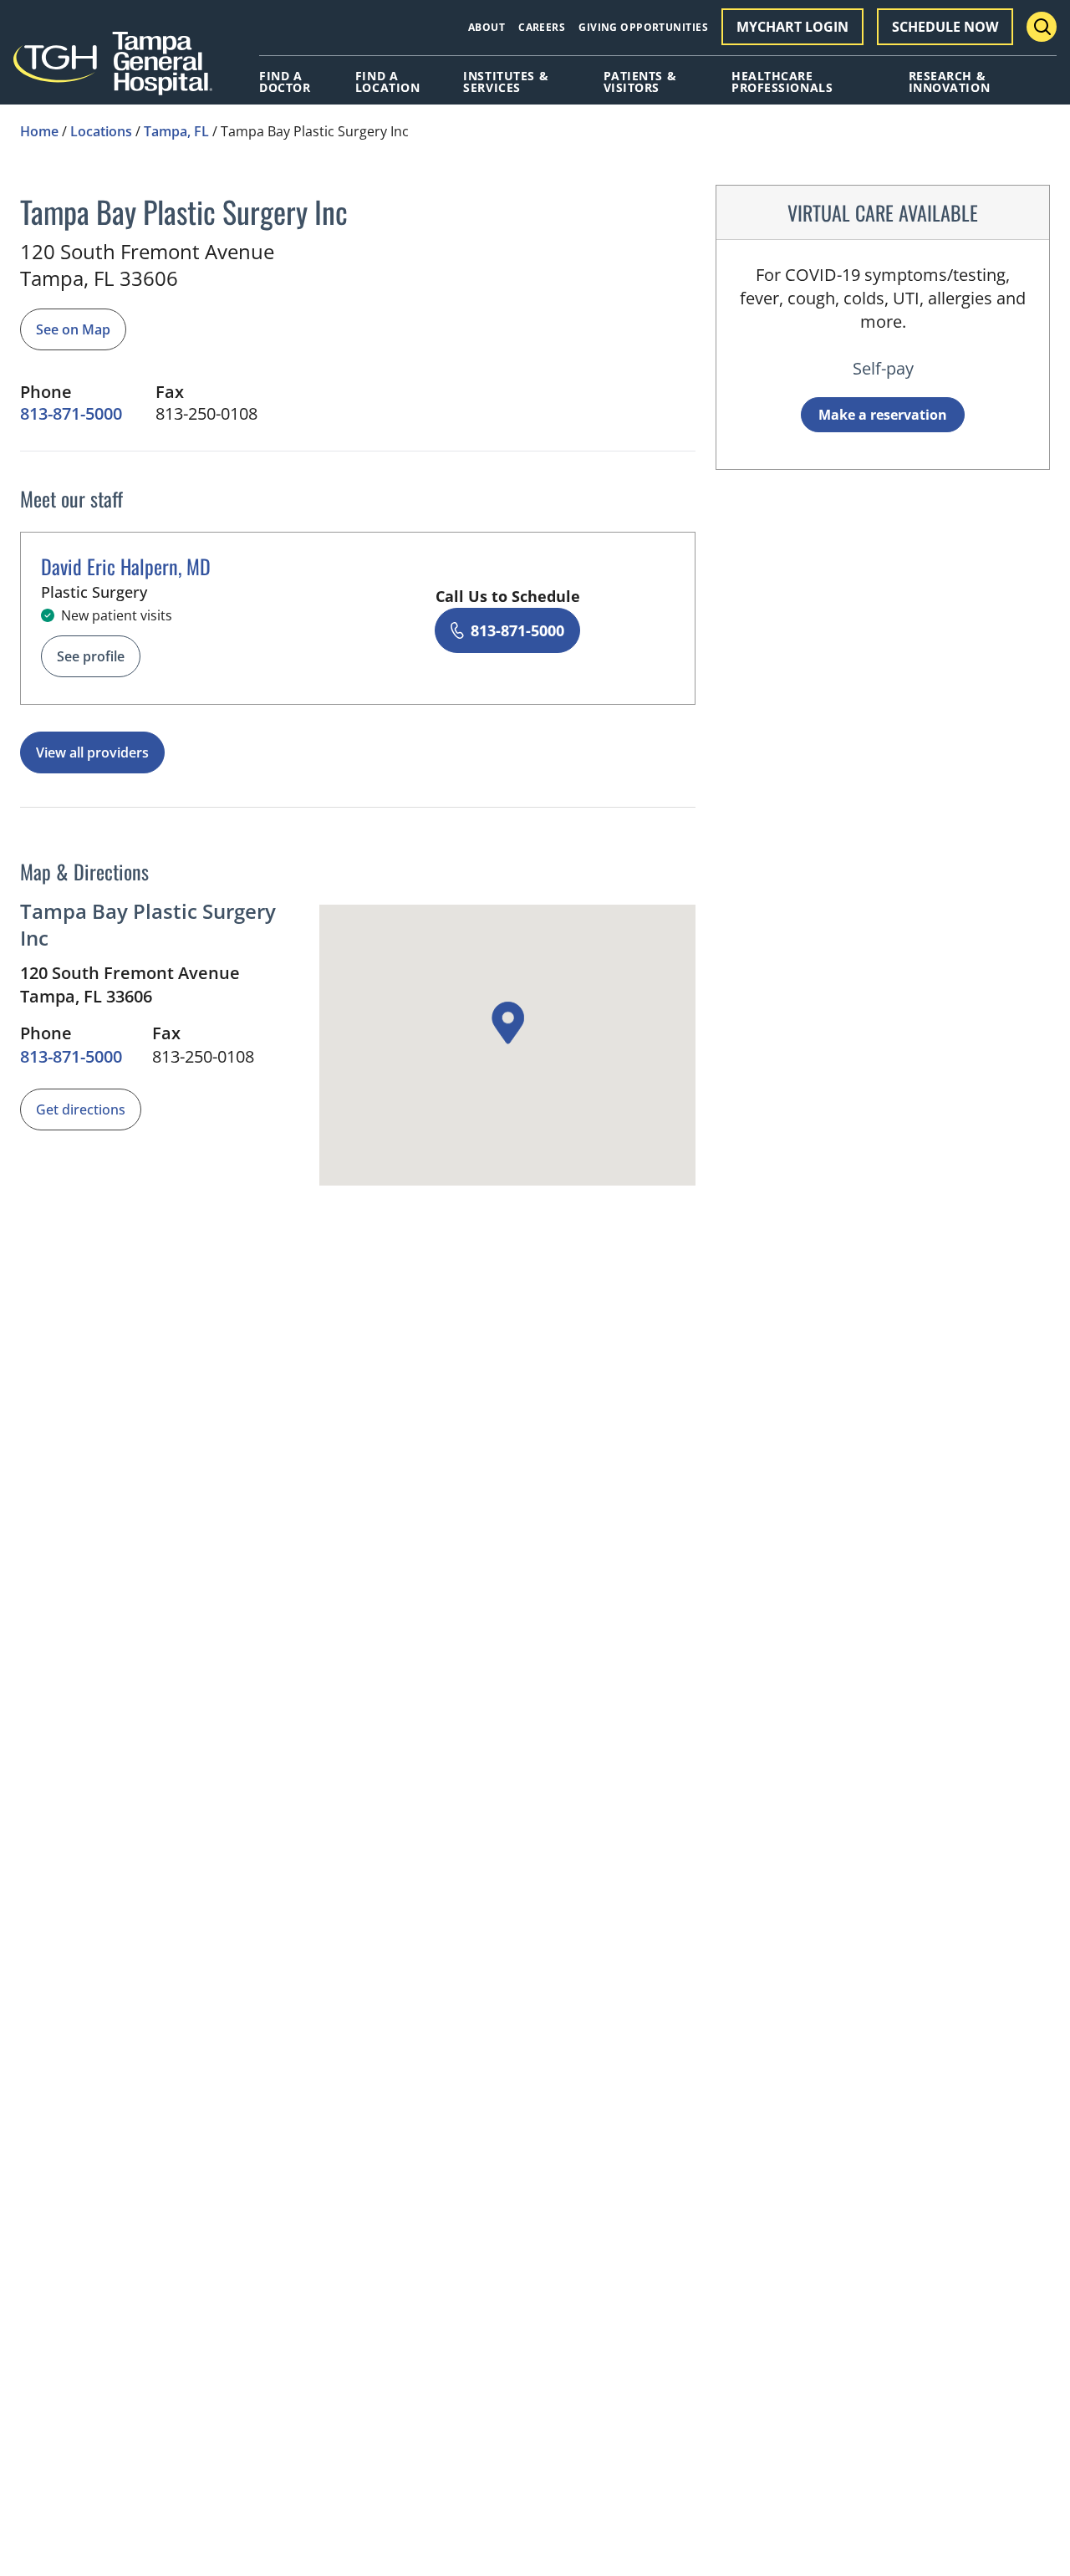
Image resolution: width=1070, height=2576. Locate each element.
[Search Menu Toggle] (1042, 27)
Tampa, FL (176, 131)
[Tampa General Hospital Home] (113, 69)
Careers (542, 27)
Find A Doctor (285, 82)
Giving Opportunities (643, 27)
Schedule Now (945, 27)
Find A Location (387, 82)
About (487, 27)
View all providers (92, 752)
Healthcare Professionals (782, 82)
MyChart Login (792, 27)
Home (39, 131)
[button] (507, 1023)
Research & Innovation (950, 82)
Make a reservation (883, 415)
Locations (101, 131)
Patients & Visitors (640, 82)
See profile (91, 656)
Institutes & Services (506, 82)
